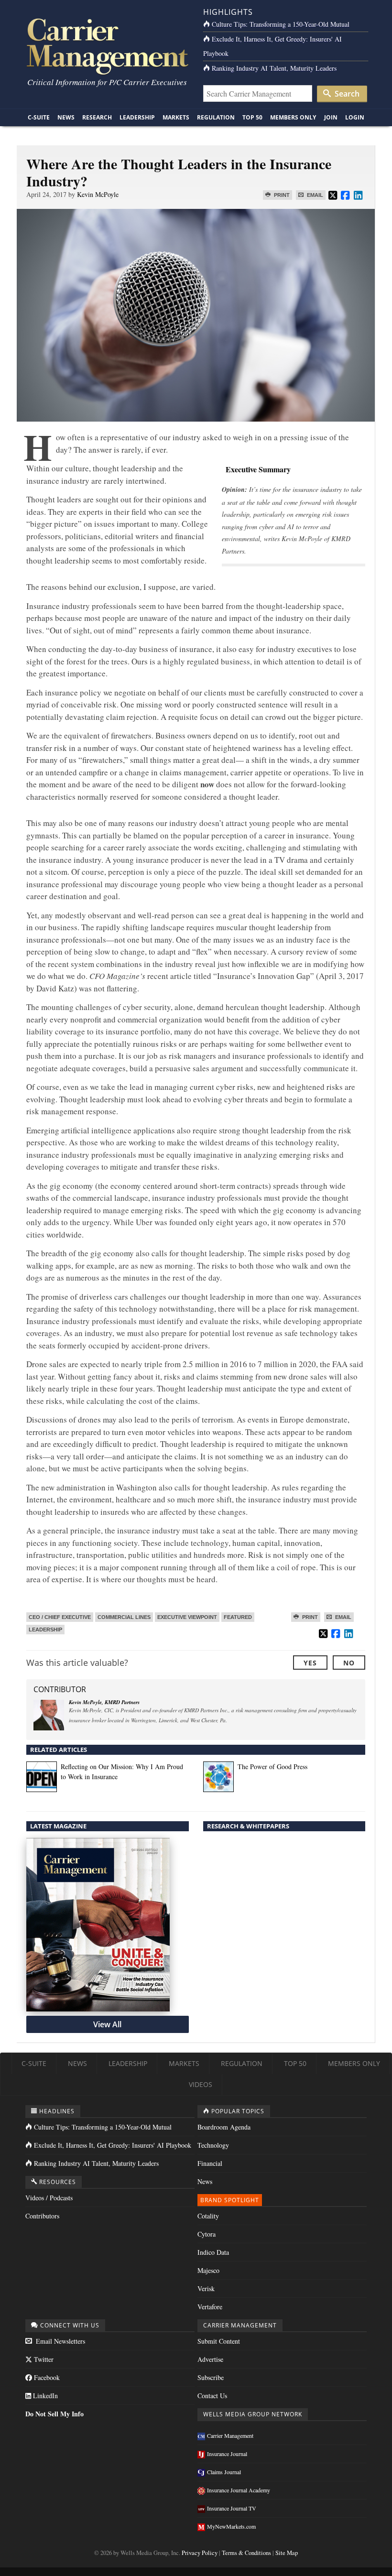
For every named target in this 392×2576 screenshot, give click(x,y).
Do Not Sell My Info (54, 2414)
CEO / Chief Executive (60, 1617)
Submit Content (219, 2341)
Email (314, 195)
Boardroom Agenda (224, 2127)
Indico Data (213, 2252)
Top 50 (252, 117)
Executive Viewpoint (187, 1617)
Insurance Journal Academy (239, 2490)
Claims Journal (224, 2472)
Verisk (206, 2288)
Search (346, 94)
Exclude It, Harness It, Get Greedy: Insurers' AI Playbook (113, 2145)
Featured (238, 1617)
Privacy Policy (200, 2553)
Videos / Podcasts (49, 2198)
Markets (176, 117)
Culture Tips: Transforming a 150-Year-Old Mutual (281, 24)
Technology (213, 2145)
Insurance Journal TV (232, 2508)
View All (107, 2024)
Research (97, 117)
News (66, 117)
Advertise (210, 2359)
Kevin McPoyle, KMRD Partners (104, 1702)
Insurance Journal (227, 2454)
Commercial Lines (124, 1617)
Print (281, 195)
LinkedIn (44, 2396)
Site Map (287, 2553)
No (349, 1663)
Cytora (207, 2234)
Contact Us (212, 2396)
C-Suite (39, 117)
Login (355, 117)
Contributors (42, 2216)
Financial (210, 2163)
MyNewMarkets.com (231, 2526)
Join (331, 117)
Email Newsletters (60, 2341)
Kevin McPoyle (98, 194)
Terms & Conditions (246, 2553)
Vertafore (210, 2307)
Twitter (43, 2359)
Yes (310, 1663)
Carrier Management (230, 2435)
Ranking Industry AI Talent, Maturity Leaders (274, 68)
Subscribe (211, 2377)
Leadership (137, 117)
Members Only (293, 117)
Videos (201, 2084)
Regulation (216, 117)
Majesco (208, 2270)
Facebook (46, 2377)
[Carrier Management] (106, 46)
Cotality (208, 2216)
